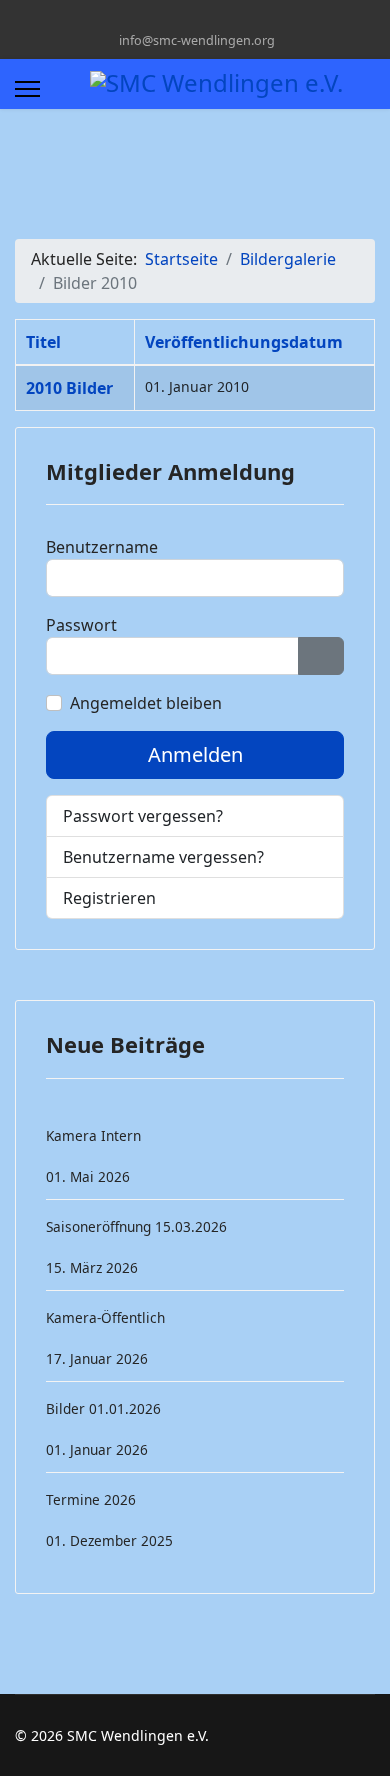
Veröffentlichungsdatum (244, 342)
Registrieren (111, 898)
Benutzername (102, 547)
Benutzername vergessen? (163, 857)
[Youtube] (179, 18)
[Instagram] (210, 18)
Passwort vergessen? (143, 816)
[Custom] (241, 18)
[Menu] (27, 89)
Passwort (81, 625)
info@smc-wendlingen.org (197, 40)
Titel (43, 342)
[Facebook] (148, 18)
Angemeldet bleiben (146, 703)
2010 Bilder (69, 388)
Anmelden (195, 754)
